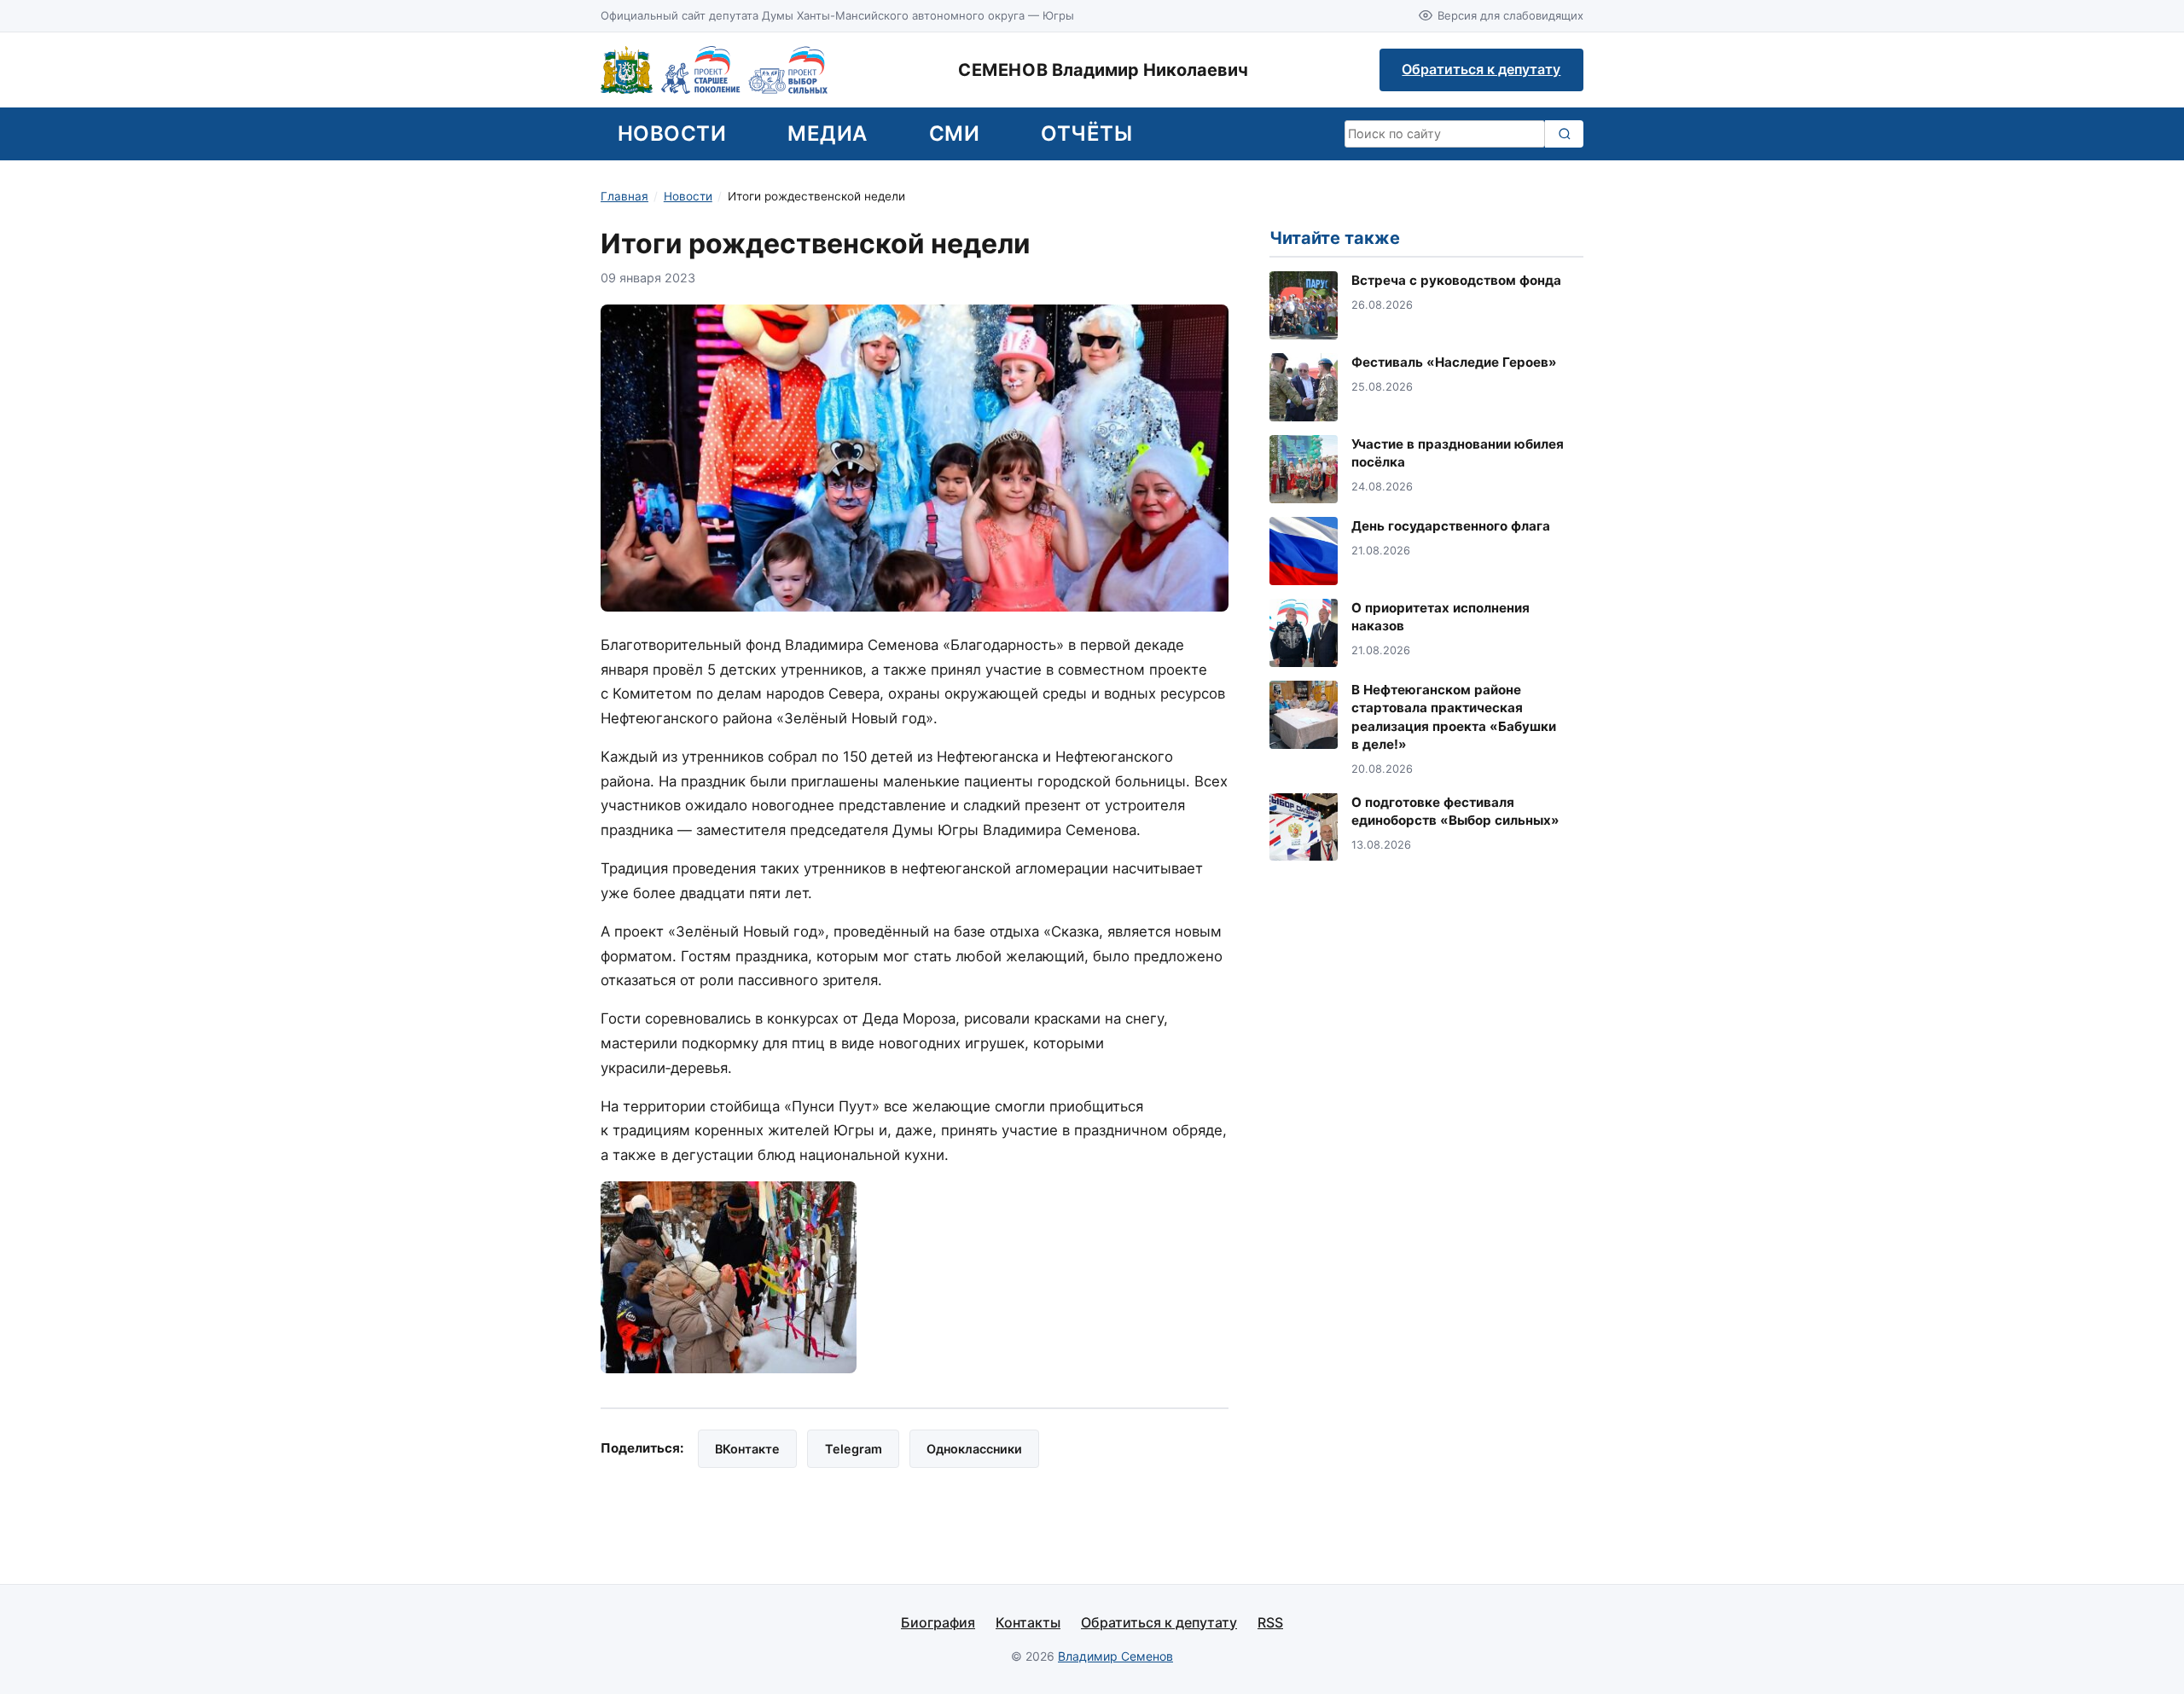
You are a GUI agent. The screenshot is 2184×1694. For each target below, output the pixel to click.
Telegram (854, 1449)
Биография (938, 1622)
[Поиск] (1564, 134)
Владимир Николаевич (1103, 70)
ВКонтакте (747, 1449)
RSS (1270, 1622)
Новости (672, 133)
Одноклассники (974, 1449)
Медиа (827, 133)
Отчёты (1086, 133)
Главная (624, 196)
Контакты (1028, 1622)
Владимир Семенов (1115, 1656)
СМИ (954, 133)
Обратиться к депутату (1481, 69)
